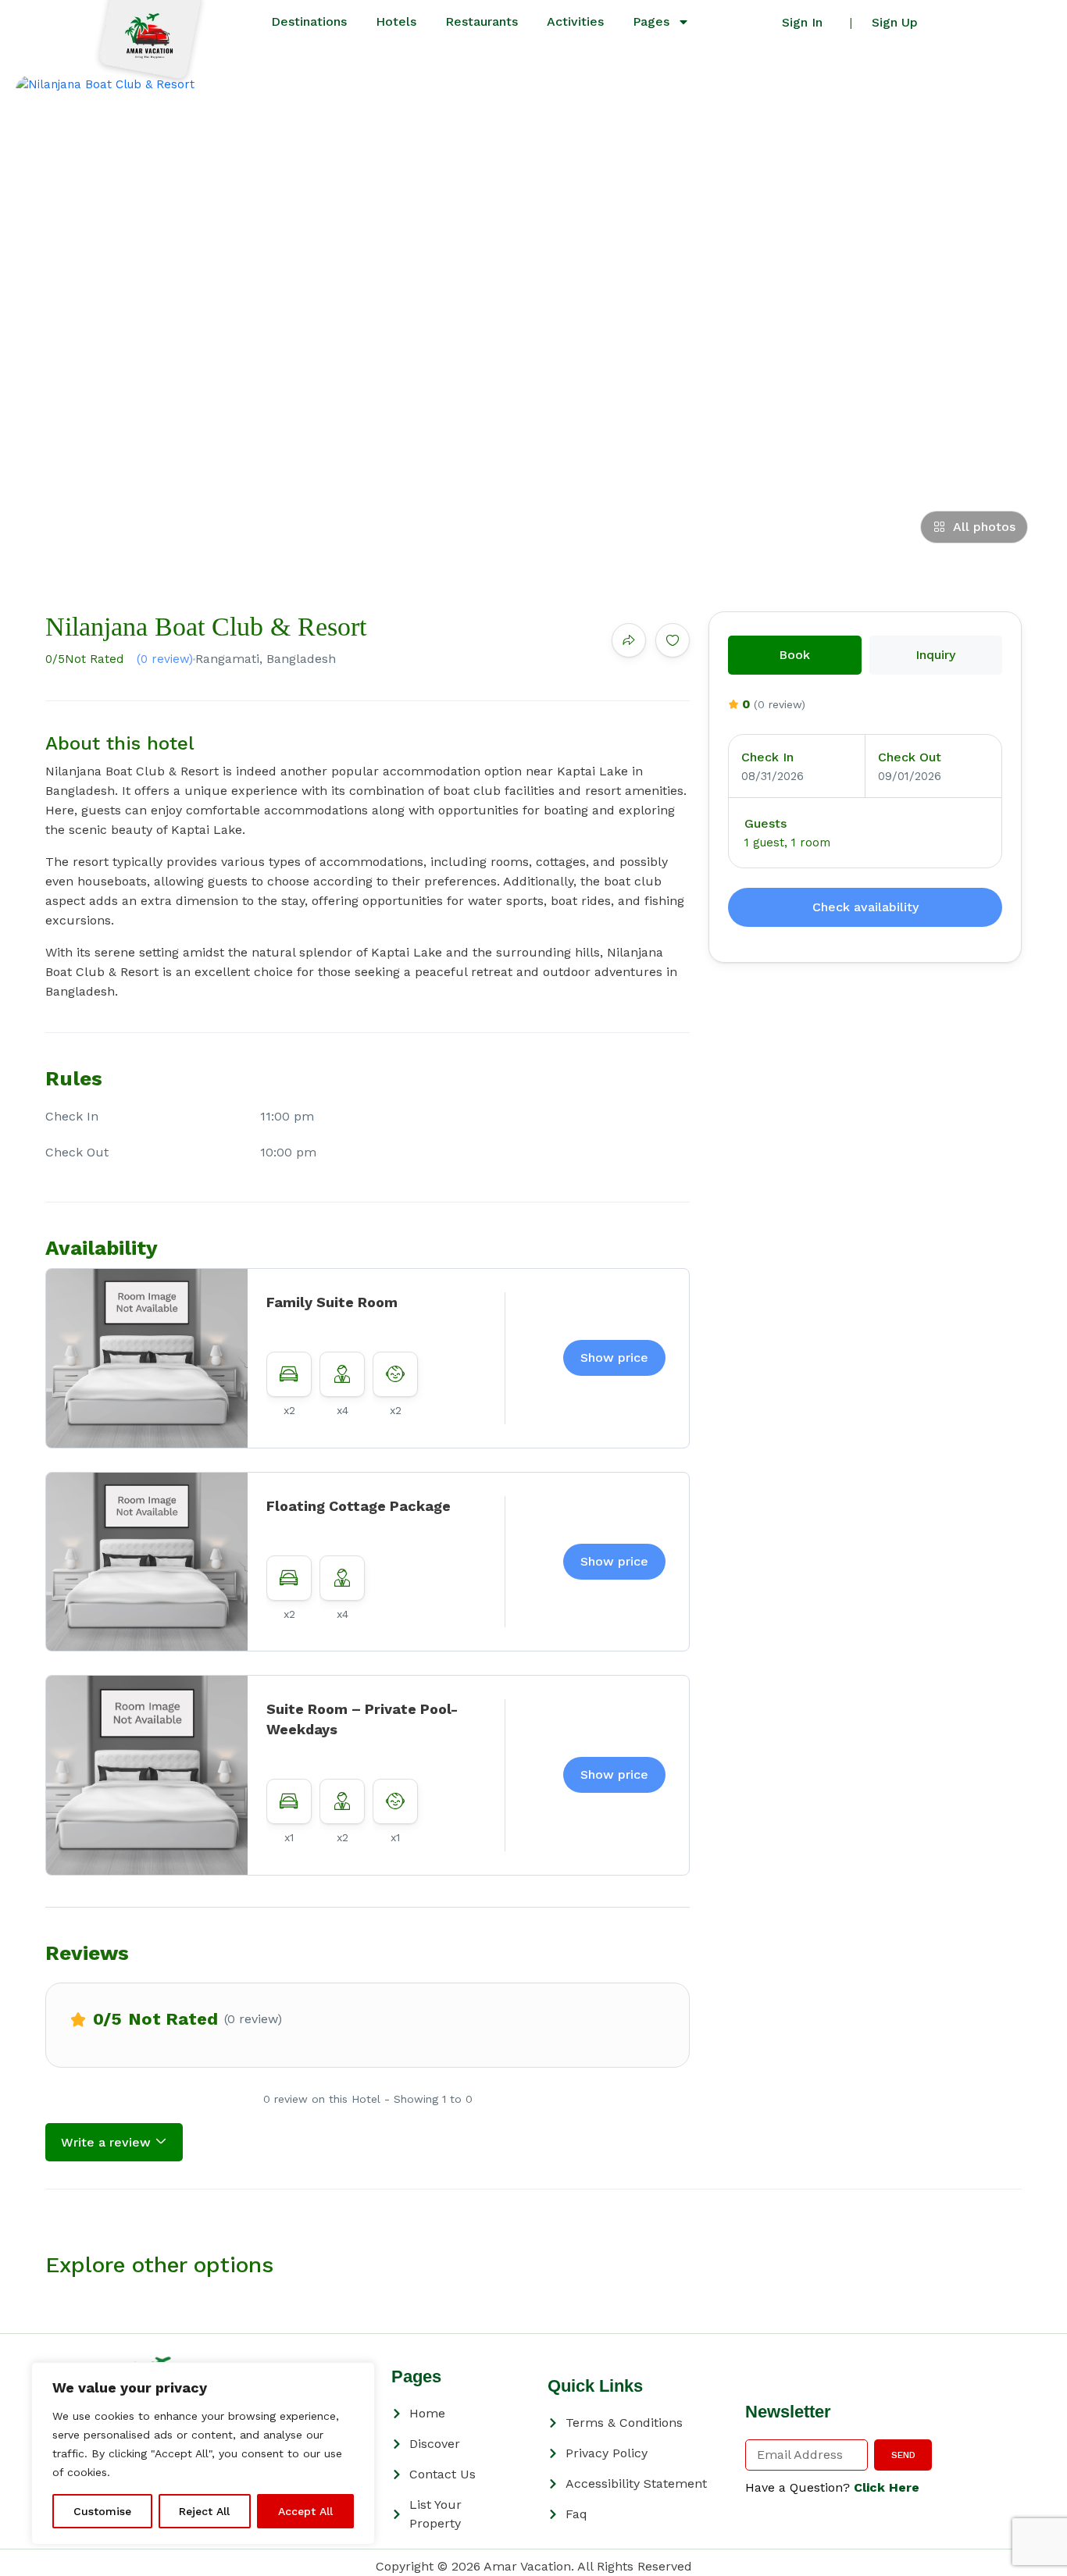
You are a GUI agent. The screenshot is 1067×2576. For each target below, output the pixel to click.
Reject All (204, 2511)
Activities (575, 21)
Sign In (802, 22)
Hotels (396, 21)
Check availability (865, 907)
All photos (984, 527)
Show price (614, 1357)
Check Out (910, 757)
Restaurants (482, 21)
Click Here (887, 2487)
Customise (102, 2511)
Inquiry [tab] (935, 655)
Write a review (108, 2142)
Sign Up (895, 22)
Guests (765, 823)
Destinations (309, 21)
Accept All (305, 2511)
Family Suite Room (332, 1302)
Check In (767, 757)
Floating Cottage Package (359, 1506)
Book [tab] (794, 655)
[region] (203, 2453)
